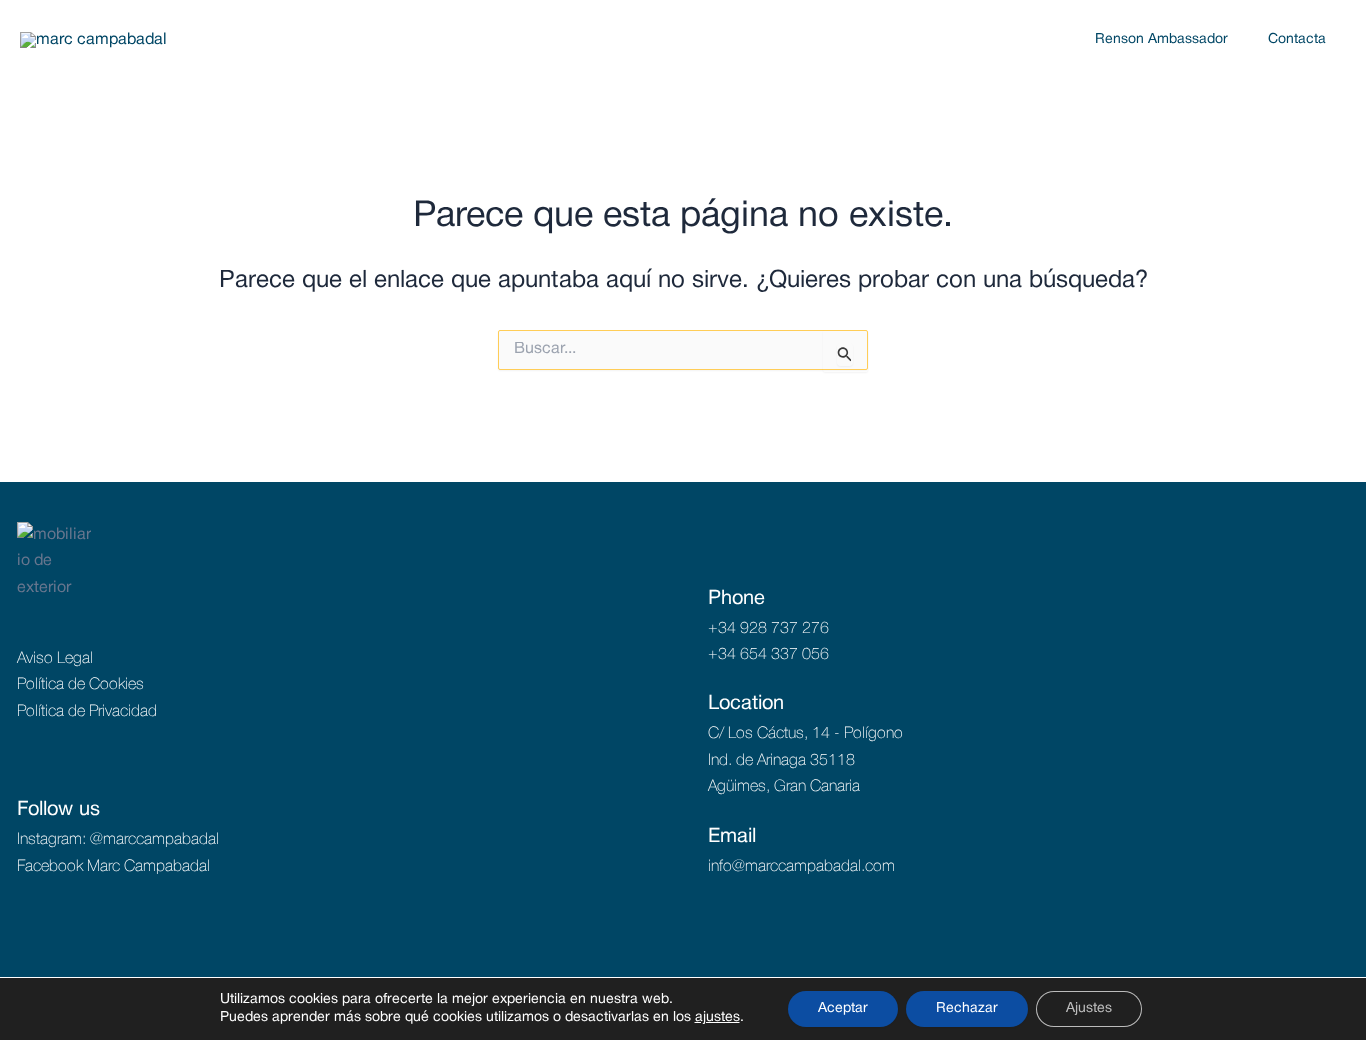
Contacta (1297, 39)
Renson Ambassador (1161, 39)
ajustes (717, 1017)
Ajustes (1089, 1008)
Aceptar (843, 1008)
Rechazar (967, 1008)
